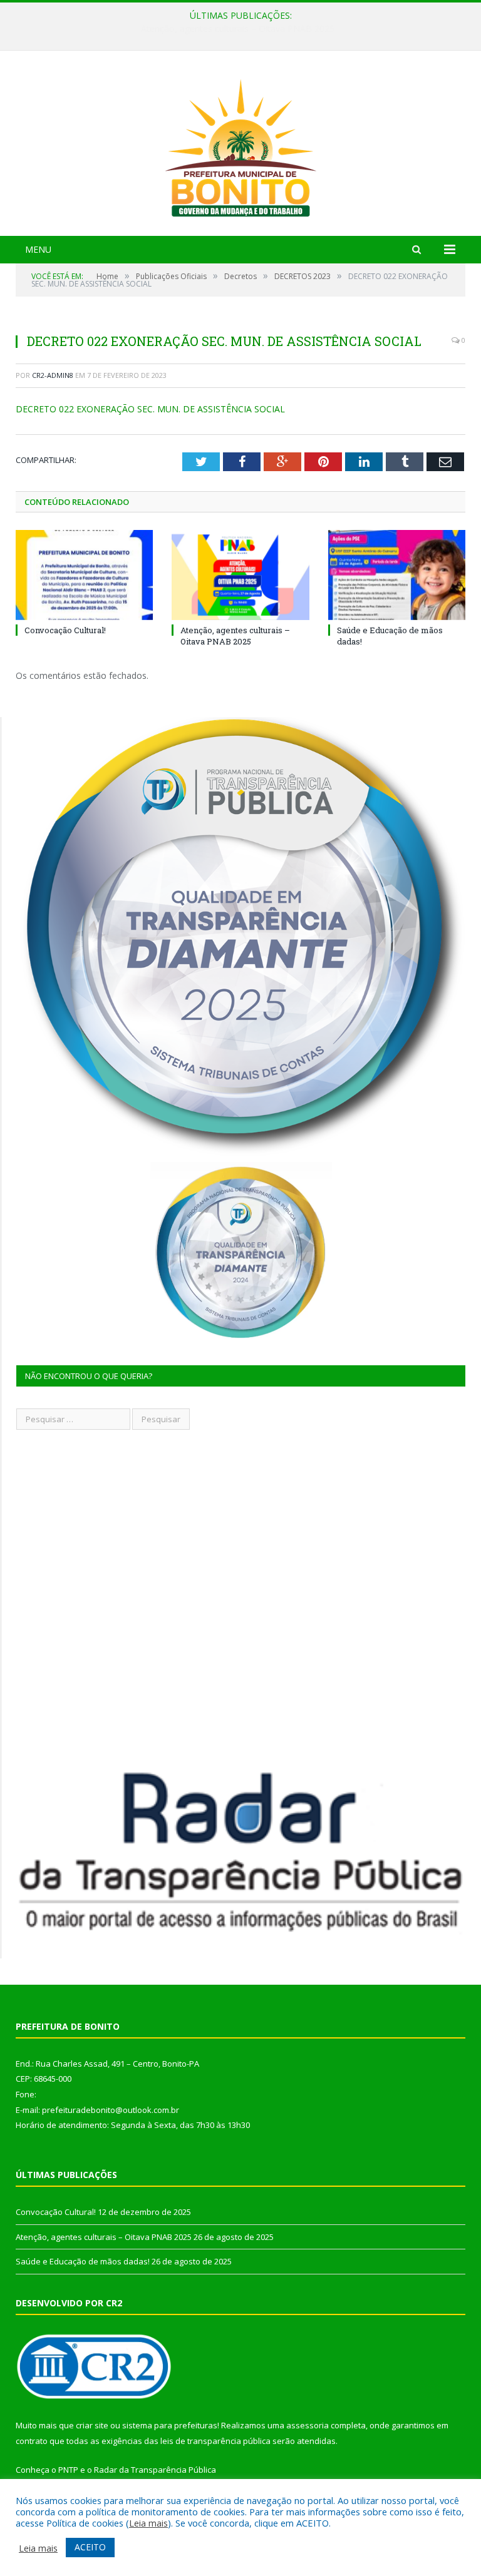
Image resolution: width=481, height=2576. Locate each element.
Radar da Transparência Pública (155, 2470)
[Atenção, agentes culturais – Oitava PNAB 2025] (240, 575)
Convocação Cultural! (65, 630)
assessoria (308, 2425)
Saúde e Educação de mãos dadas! (83, 2261)
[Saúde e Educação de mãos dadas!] (397, 575)
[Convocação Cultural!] (84, 575)
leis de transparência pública (215, 2441)
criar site (92, 2425)
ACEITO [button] (90, 2547)
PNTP (68, 2470)
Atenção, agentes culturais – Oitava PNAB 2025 (238, 29)
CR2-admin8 (53, 375)
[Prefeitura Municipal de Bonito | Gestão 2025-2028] (240, 145)
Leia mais (148, 2523)
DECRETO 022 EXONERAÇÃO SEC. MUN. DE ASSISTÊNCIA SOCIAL (150, 409)
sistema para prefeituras (170, 2425)
